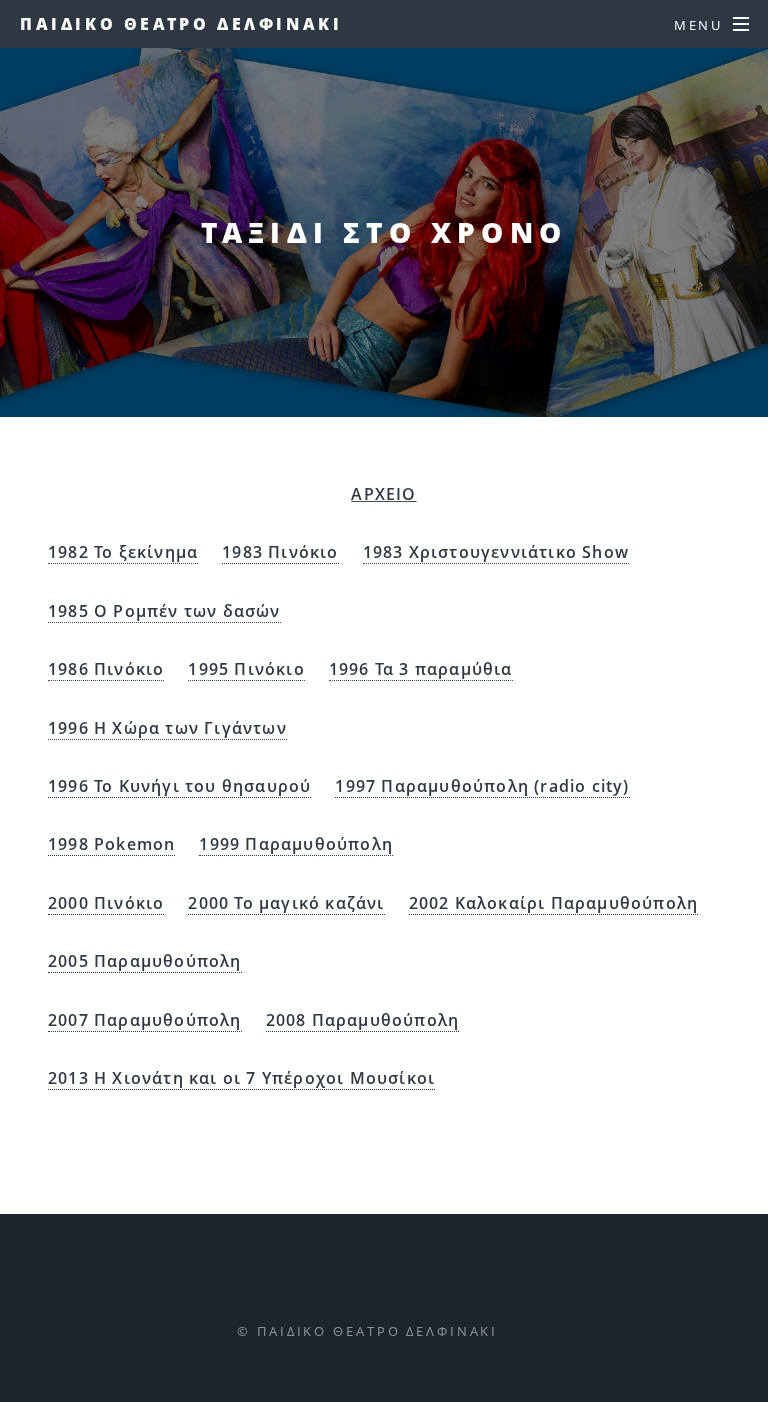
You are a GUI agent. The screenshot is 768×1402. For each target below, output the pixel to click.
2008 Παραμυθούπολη (363, 1020)
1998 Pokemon (111, 844)
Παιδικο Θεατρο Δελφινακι (181, 24)
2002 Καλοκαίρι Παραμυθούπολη (554, 903)
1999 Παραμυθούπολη (296, 844)
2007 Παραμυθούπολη (145, 1020)
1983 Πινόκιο (280, 552)
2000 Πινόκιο (106, 903)
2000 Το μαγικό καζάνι (286, 903)
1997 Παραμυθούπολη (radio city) (482, 786)
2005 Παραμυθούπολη (145, 961)
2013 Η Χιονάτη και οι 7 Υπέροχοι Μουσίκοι (241, 1078)
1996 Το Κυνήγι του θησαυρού (179, 786)
